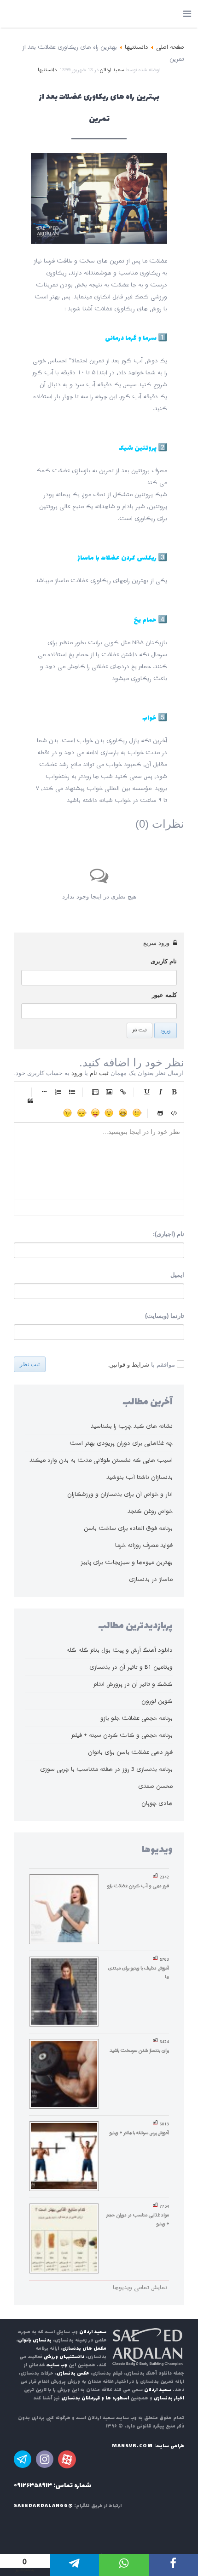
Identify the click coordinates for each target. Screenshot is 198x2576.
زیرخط (146, 1092)
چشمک (68, 1113)
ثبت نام (140, 1030)
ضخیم (174, 1092)
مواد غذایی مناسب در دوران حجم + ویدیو (138, 2219)
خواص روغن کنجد (150, 1511)
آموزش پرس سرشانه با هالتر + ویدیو (139, 2133)
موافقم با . (141, 1365)
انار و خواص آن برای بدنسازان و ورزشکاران (120, 1494)
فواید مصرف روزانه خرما (144, 1545)
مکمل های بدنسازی (84, 2349)
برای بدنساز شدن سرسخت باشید (139, 2050)
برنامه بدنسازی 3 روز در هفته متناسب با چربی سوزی (106, 1769)
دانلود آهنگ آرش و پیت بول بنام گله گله (119, 1650)
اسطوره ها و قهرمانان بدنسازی (95, 2398)
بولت (44, 1092)
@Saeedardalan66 (43, 2506)
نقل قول (30, 1101)
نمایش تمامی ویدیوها (140, 2287)
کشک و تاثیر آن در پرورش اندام (133, 1684)
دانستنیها (47, 70)
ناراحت (82, 1113)
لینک (123, 1092)
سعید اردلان (112, 70)
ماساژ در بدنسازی (151, 1579)
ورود (166, 1030)
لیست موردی (72, 1092)
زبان (95, 1113)
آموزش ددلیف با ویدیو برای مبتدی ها (139, 1972)
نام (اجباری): (169, 1234)
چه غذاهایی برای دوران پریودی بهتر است (121, 1443)
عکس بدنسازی (73, 2373)
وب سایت (57, 2365)
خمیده (160, 1092)
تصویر (109, 1092)
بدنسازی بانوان (35, 2340)
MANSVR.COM (132, 2446)
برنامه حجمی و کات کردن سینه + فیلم (122, 1735)
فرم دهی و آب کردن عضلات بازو (138, 1886)
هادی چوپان (157, 1803)
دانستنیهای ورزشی (64, 2357)
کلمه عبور (164, 995)
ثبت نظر (30, 1364)
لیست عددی (58, 1092)
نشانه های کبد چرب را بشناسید (132, 1426)
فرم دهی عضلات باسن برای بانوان (130, 1752)
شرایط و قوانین (129, 1365)
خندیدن (137, 1113)
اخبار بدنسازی (169, 2398)
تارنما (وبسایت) (165, 1316)
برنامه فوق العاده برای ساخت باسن (128, 1528)
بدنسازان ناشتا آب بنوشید (140, 1477)
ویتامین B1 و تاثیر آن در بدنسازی (131, 1667)
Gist (160, 1113)
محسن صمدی (155, 1786)
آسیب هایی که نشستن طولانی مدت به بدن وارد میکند (101, 1460)
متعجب (109, 1113)
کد (174, 1113)
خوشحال (123, 1113)
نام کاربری (164, 961)
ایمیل (177, 1275)
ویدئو (95, 1092)
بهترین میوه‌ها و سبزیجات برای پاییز (127, 1562)
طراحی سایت (170, 2446)
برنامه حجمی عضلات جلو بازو (137, 1718)
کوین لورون (157, 1701)
